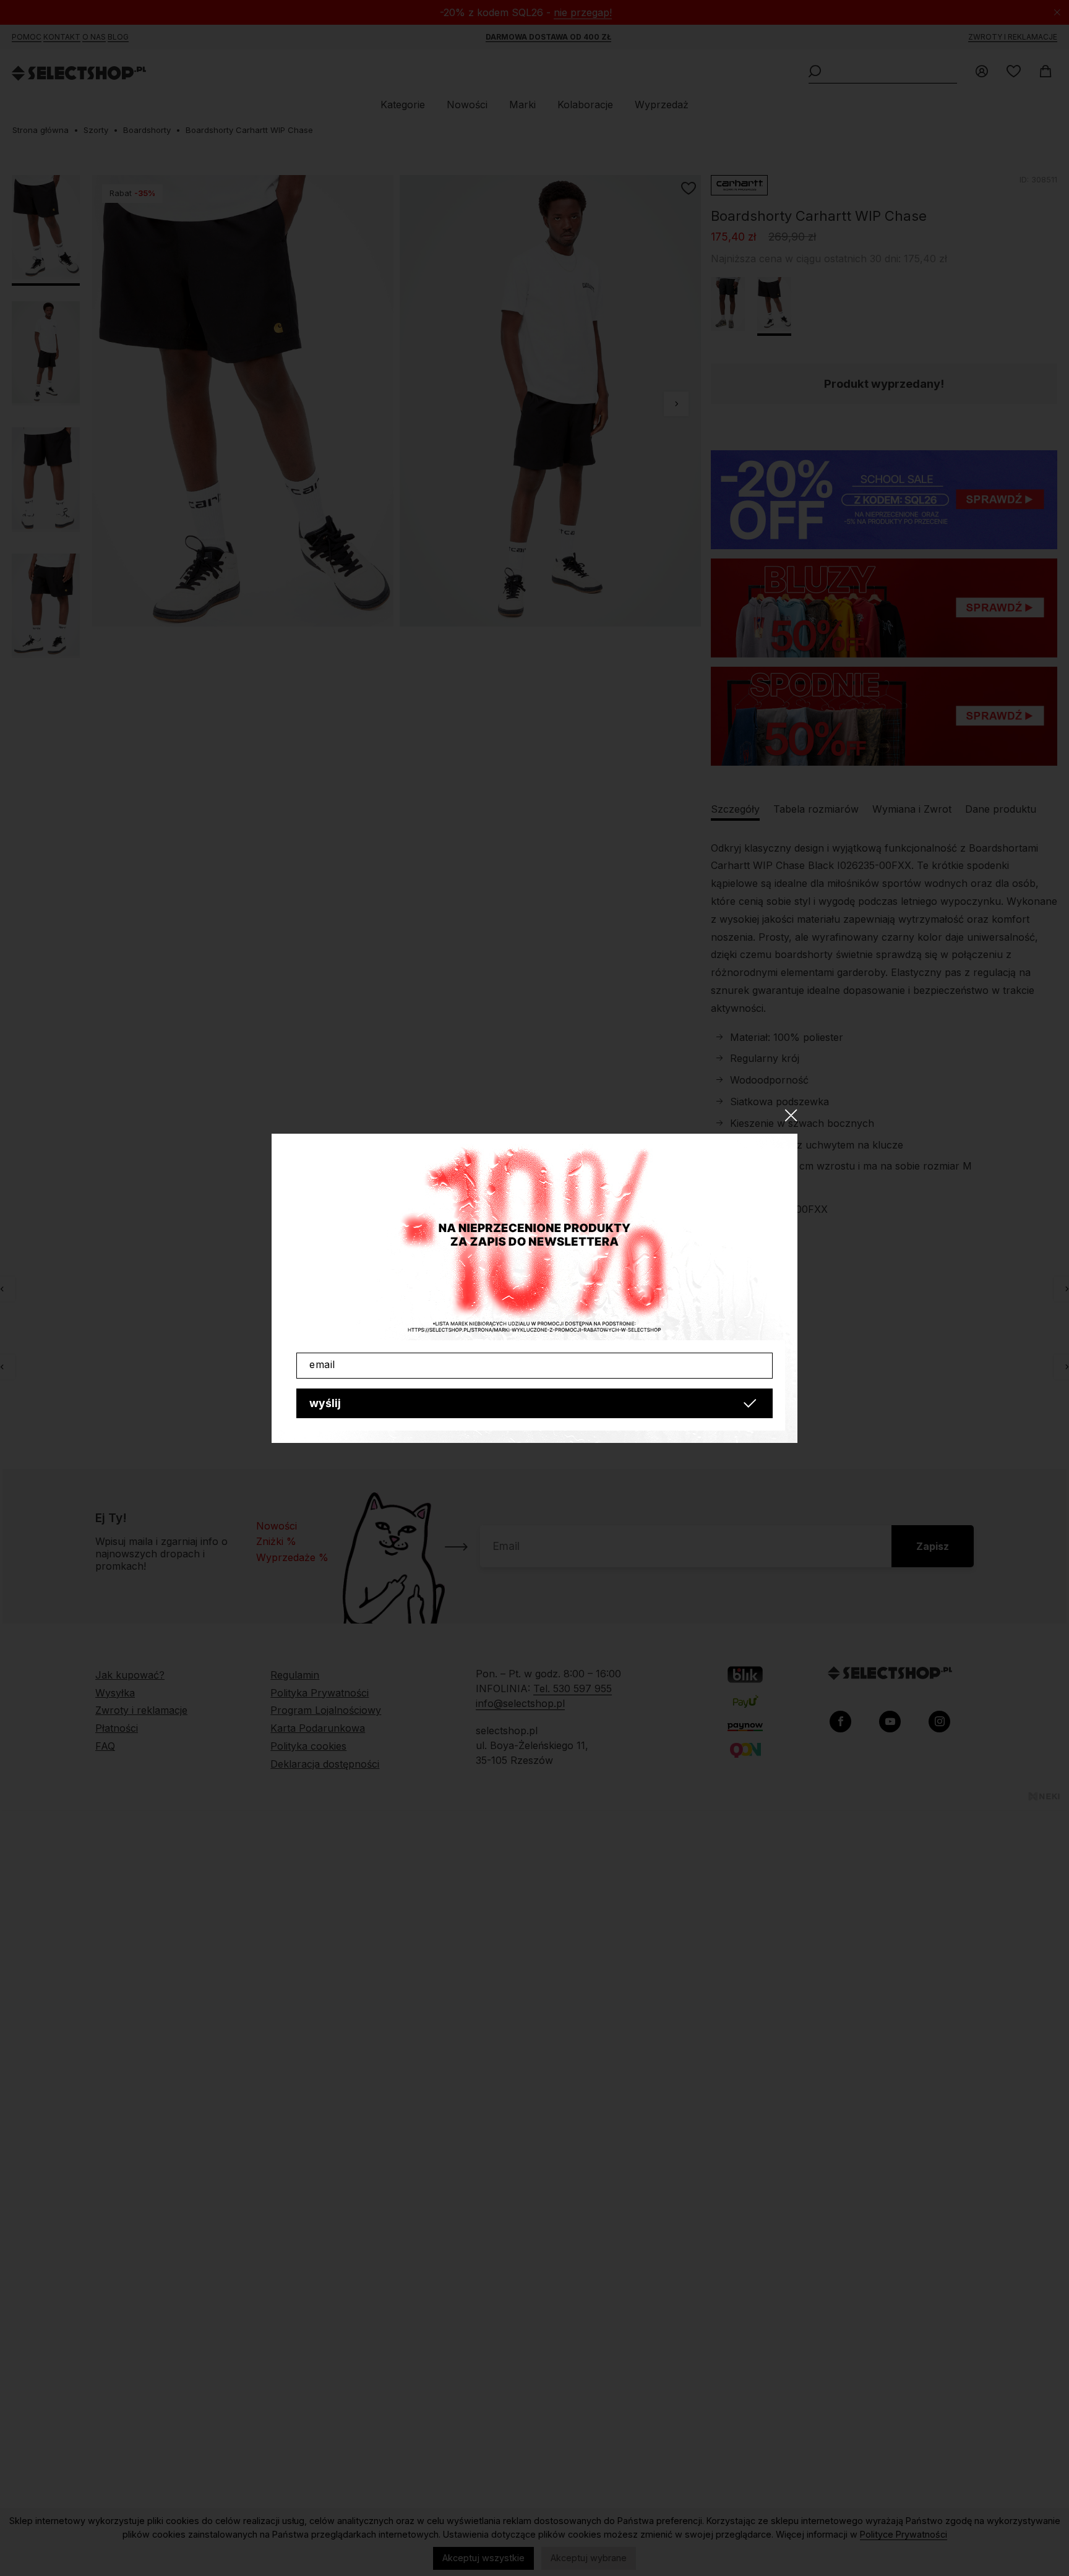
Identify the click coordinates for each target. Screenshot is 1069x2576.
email (322, 1364)
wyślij (325, 1403)
